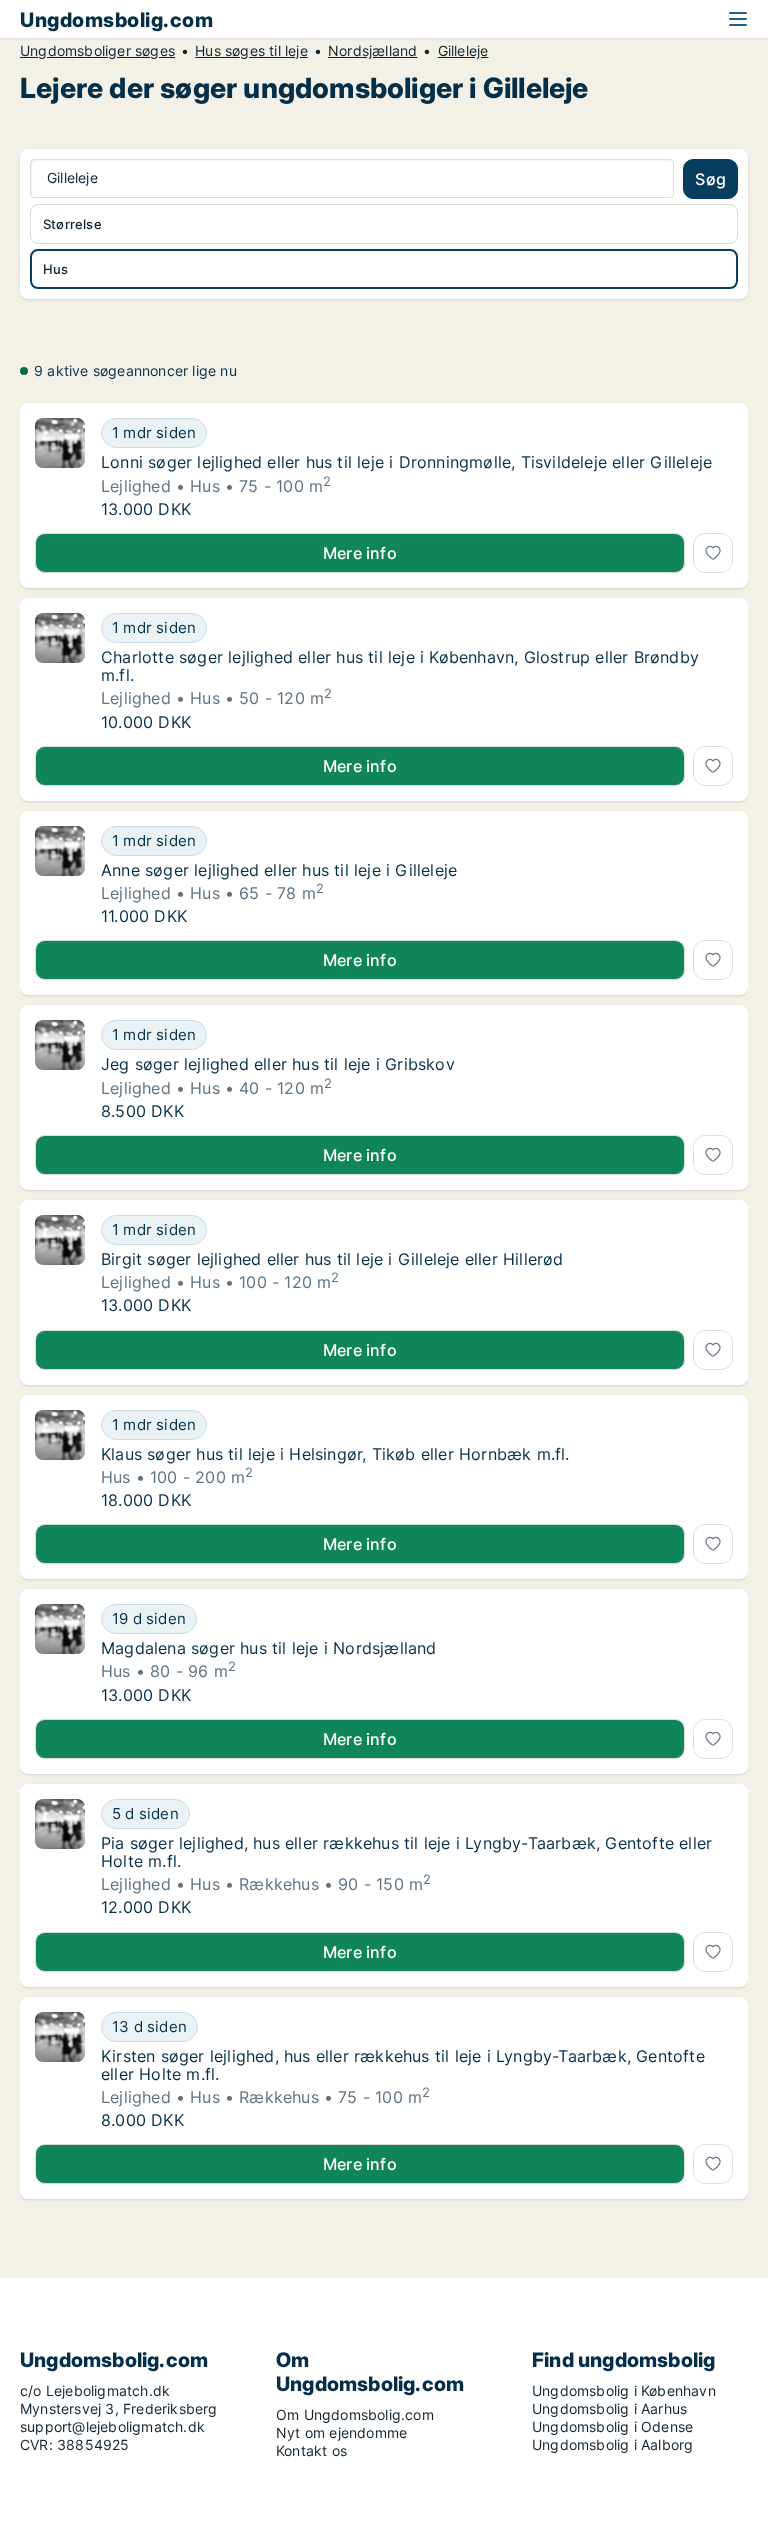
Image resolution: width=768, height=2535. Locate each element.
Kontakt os (311, 2450)
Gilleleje (463, 51)
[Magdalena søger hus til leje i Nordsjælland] (60, 1654)
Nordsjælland (372, 51)
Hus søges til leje (251, 51)
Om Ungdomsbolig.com (355, 2414)
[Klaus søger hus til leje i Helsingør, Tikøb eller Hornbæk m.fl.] (60, 1460)
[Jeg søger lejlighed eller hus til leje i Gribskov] (60, 1070)
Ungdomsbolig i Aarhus (609, 2408)
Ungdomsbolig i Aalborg (612, 2444)
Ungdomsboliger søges (97, 51)
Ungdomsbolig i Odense (612, 2426)
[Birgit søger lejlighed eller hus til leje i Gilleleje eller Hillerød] (60, 1265)
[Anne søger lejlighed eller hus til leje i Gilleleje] (60, 876)
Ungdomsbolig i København (624, 2390)
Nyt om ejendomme (341, 2432)
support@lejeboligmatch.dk (112, 2426)
